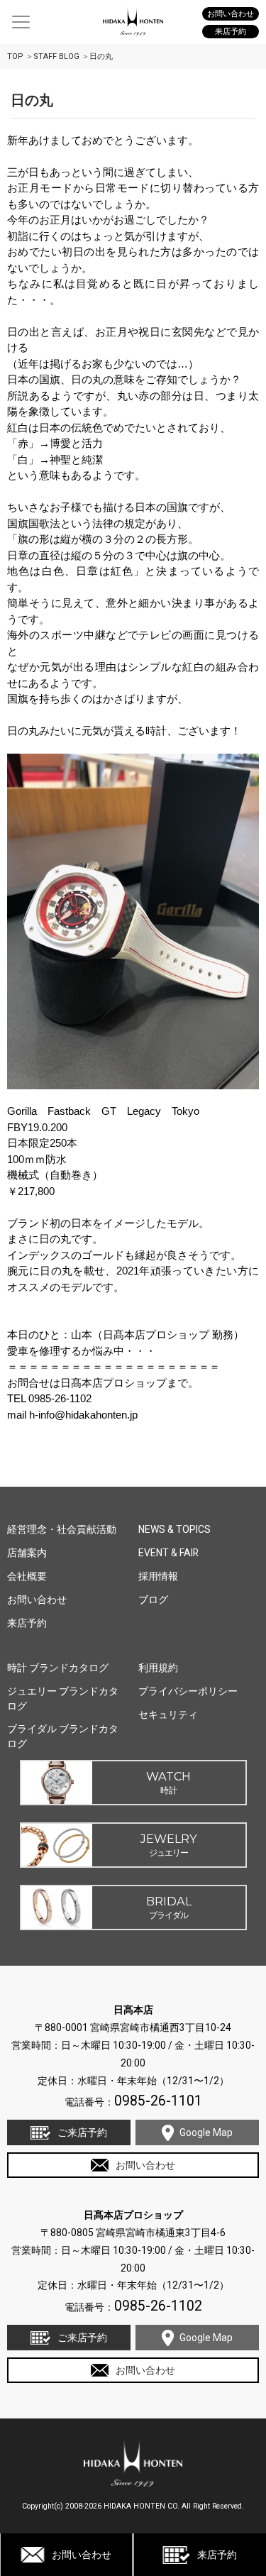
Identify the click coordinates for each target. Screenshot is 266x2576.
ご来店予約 (82, 2132)
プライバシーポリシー (188, 1691)
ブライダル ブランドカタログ (63, 1736)
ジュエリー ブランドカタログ (63, 1699)
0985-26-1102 (158, 2306)
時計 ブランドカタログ (58, 1668)
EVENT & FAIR (168, 1553)
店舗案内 (27, 1553)
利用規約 (158, 1668)
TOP (15, 56)
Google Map (206, 2132)
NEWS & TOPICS (174, 1529)
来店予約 (217, 2555)
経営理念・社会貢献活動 (62, 1529)
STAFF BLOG (56, 56)
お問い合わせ (82, 2555)
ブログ (153, 1600)
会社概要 (27, 1576)
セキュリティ (168, 1714)
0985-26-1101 (158, 2101)
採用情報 (158, 1576)
